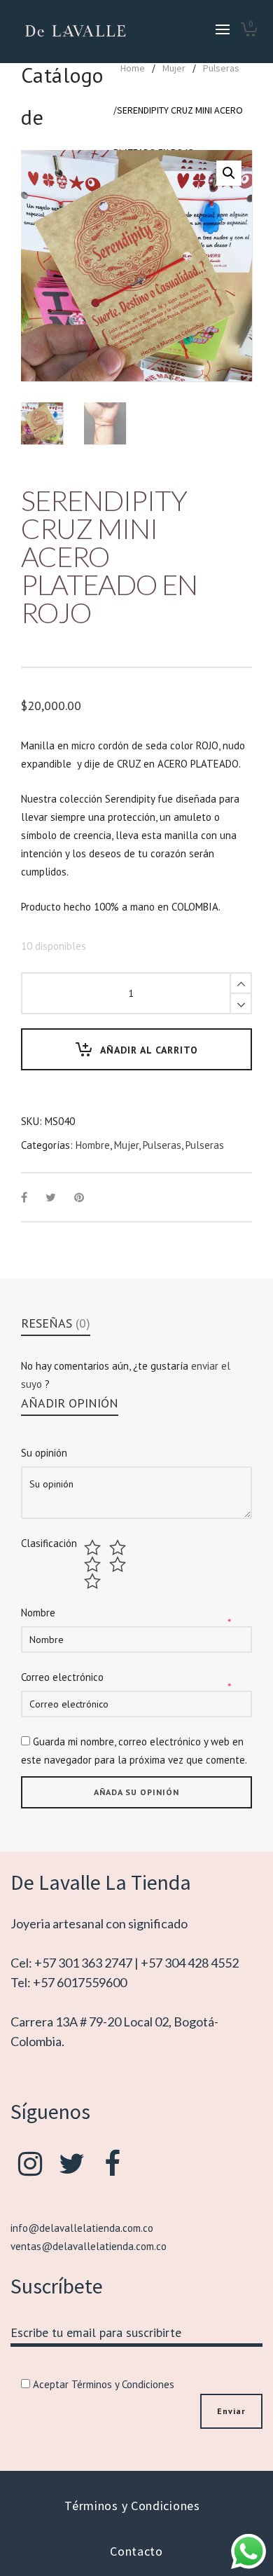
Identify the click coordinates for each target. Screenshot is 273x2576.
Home (133, 68)
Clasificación (49, 1543)
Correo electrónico (62, 1677)
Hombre (93, 1145)
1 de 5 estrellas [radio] (94, 1548)
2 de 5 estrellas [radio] (119, 1548)
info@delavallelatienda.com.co (82, 2228)
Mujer (174, 68)
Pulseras (221, 68)
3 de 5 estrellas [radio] (94, 1565)
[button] (229, 173)
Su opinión (44, 1453)
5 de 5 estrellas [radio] (94, 1581)
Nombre (38, 1613)
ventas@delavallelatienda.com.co (89, 2246)
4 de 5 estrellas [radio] (119, 1565)
